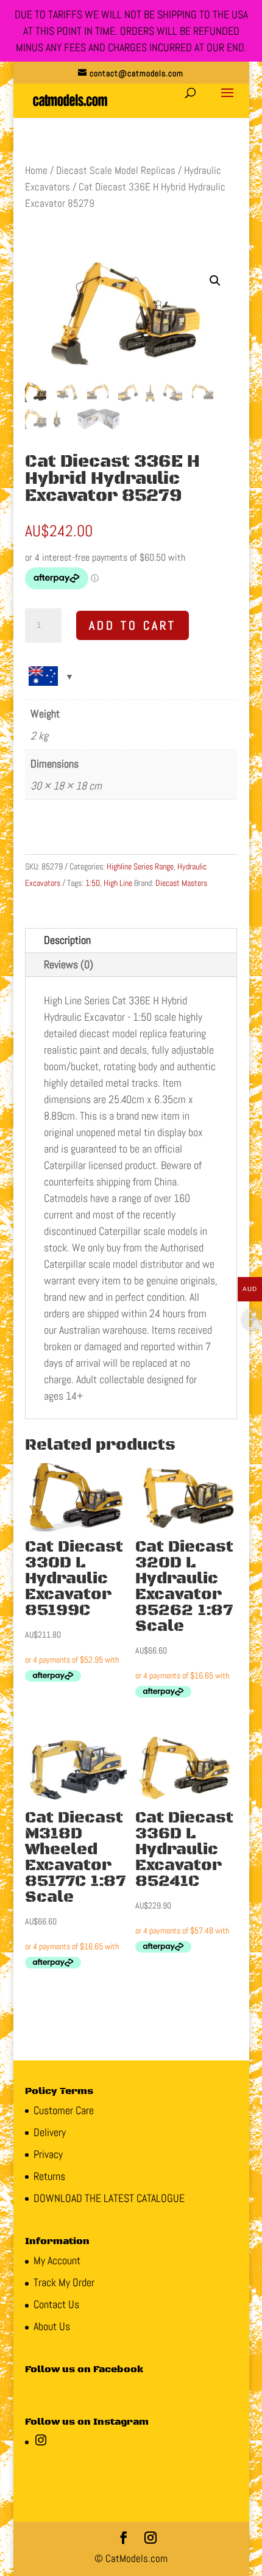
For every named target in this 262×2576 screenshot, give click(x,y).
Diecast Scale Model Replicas (116, 171)
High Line (118, 883)
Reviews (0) (69, 964)
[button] (215, 281)
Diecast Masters (181, 883)
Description (67, 940)
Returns (49, 2176)
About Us (52, 2326)
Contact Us (56, 2304)
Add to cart (133, 625)
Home (36, 171)
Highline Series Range (140, 866)
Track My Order (64, 2282)
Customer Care (64, 2110)
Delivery (50, 2132)
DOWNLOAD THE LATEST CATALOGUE (109, 2198)
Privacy (48, 2154)
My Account (57, 2260)
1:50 (93, 883)
